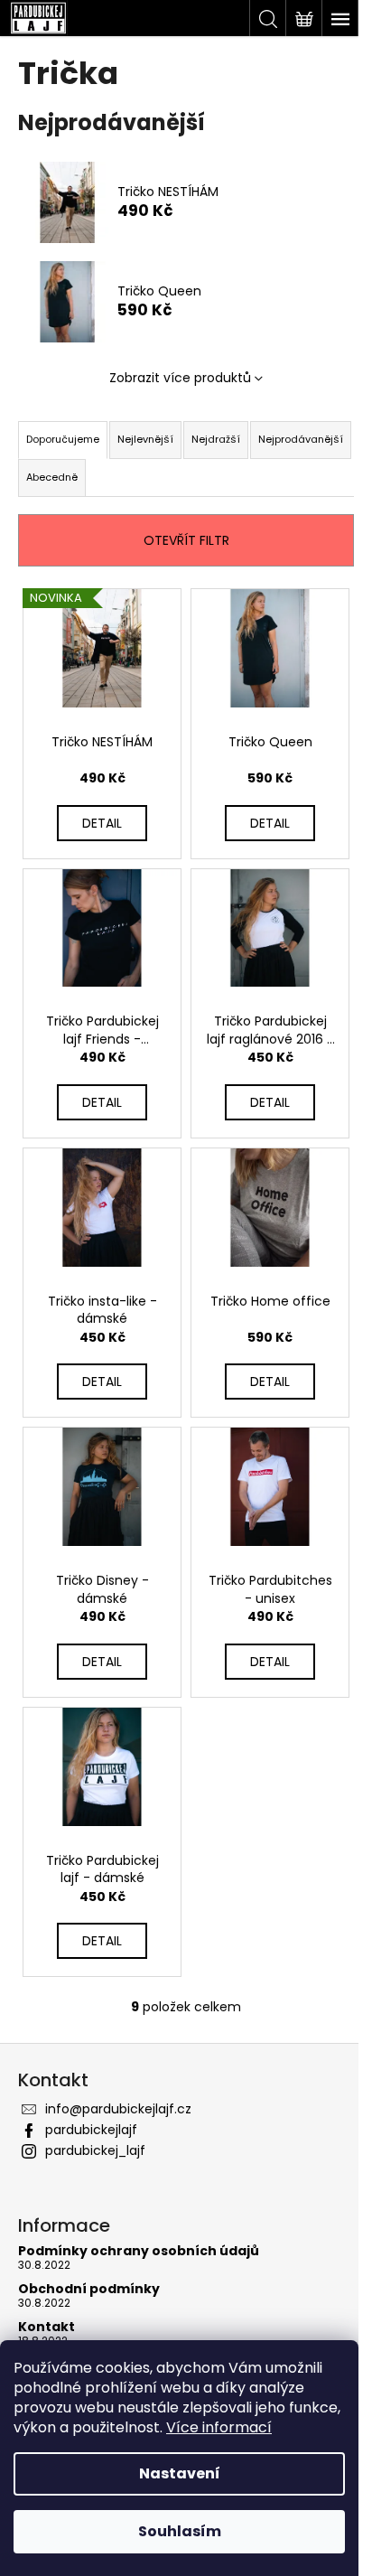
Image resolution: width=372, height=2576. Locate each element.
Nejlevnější (145, 439)
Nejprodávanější (301, 439)
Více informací (219, 2427)
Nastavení (180, 2473)
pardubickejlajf (91, 2130)
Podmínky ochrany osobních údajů (139, 2251)
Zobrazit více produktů (180, 378)
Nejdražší (216, 439)
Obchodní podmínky (89, 2289)
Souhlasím (180, 2531)
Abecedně (52, 477)
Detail (102, 823)
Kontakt (46, 2327)
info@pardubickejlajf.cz (118, 2109)
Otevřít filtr (186, 540)
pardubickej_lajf (95, 2150)
